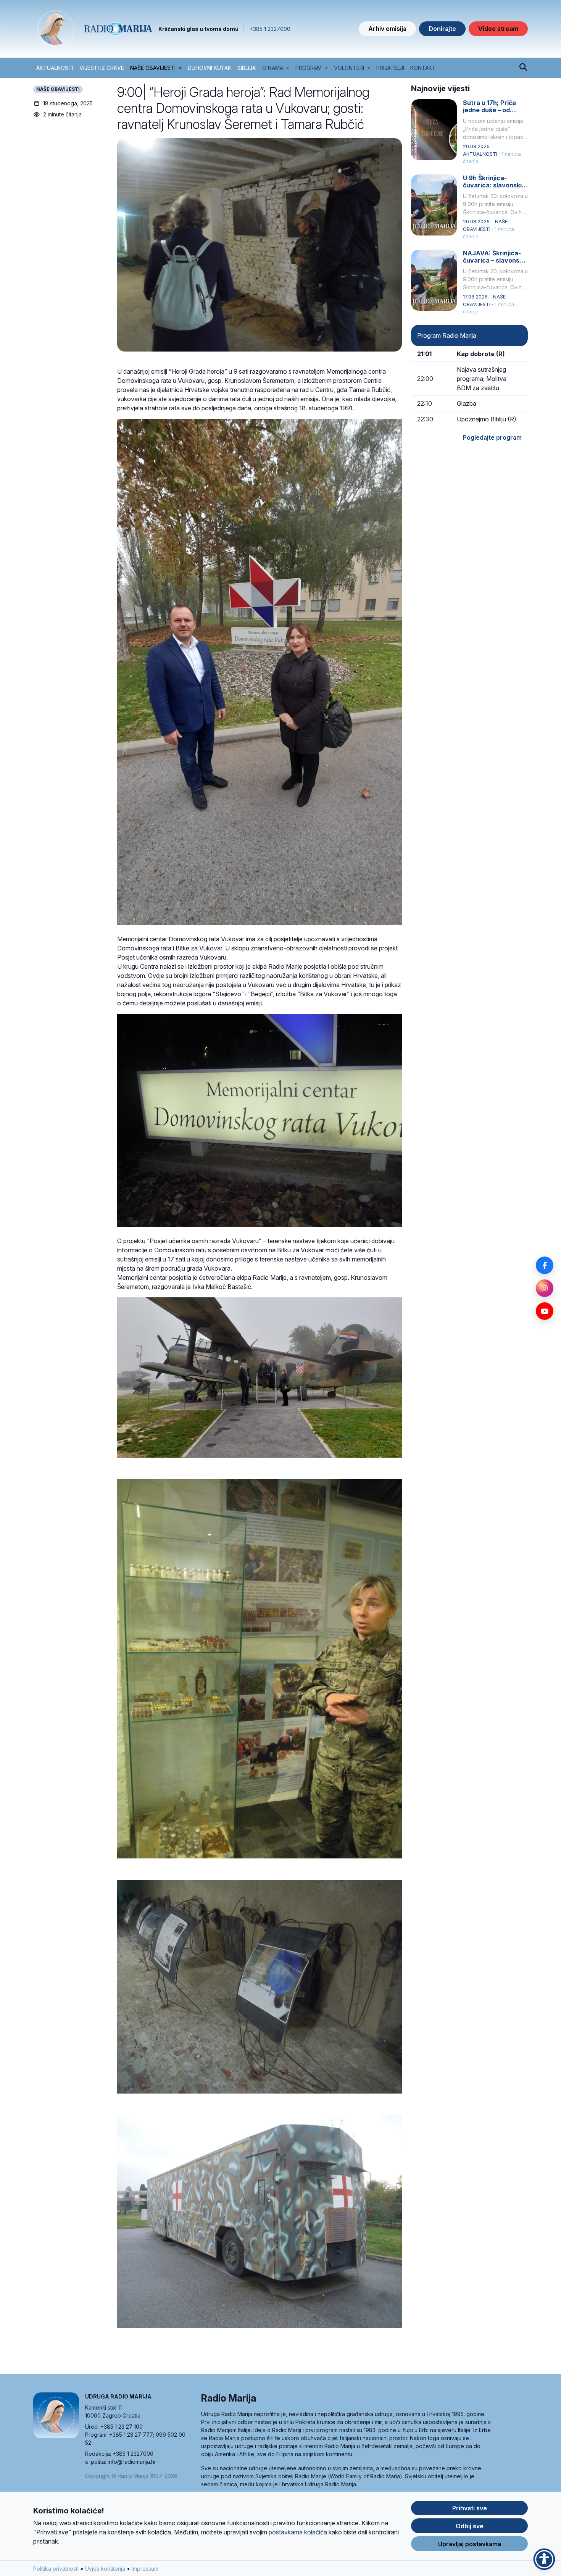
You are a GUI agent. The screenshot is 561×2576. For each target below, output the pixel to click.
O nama (273, 68)
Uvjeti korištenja (105, 2569)
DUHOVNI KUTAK (210, 68)
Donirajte (442, 29)
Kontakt (423, 68)
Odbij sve (470, 2526)
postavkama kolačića (298, 2532)
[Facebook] (545, 1265)
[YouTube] (545, 1311)
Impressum (145, 2569)
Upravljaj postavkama (470, 2544)
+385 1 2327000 (270, 29)
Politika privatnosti (56, 2569)
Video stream (498, 29)
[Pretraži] (523, 68)
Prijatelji (390, 68)
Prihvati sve (470, 2508)
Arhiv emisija (387, 29)
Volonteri (349, 68)
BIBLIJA (247, 68)
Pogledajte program (492, 437)
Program (309, 68)
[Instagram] (545, 1288)
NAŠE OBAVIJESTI (153, 68)
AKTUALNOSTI (55, 68)
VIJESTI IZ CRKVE (102, 68)
